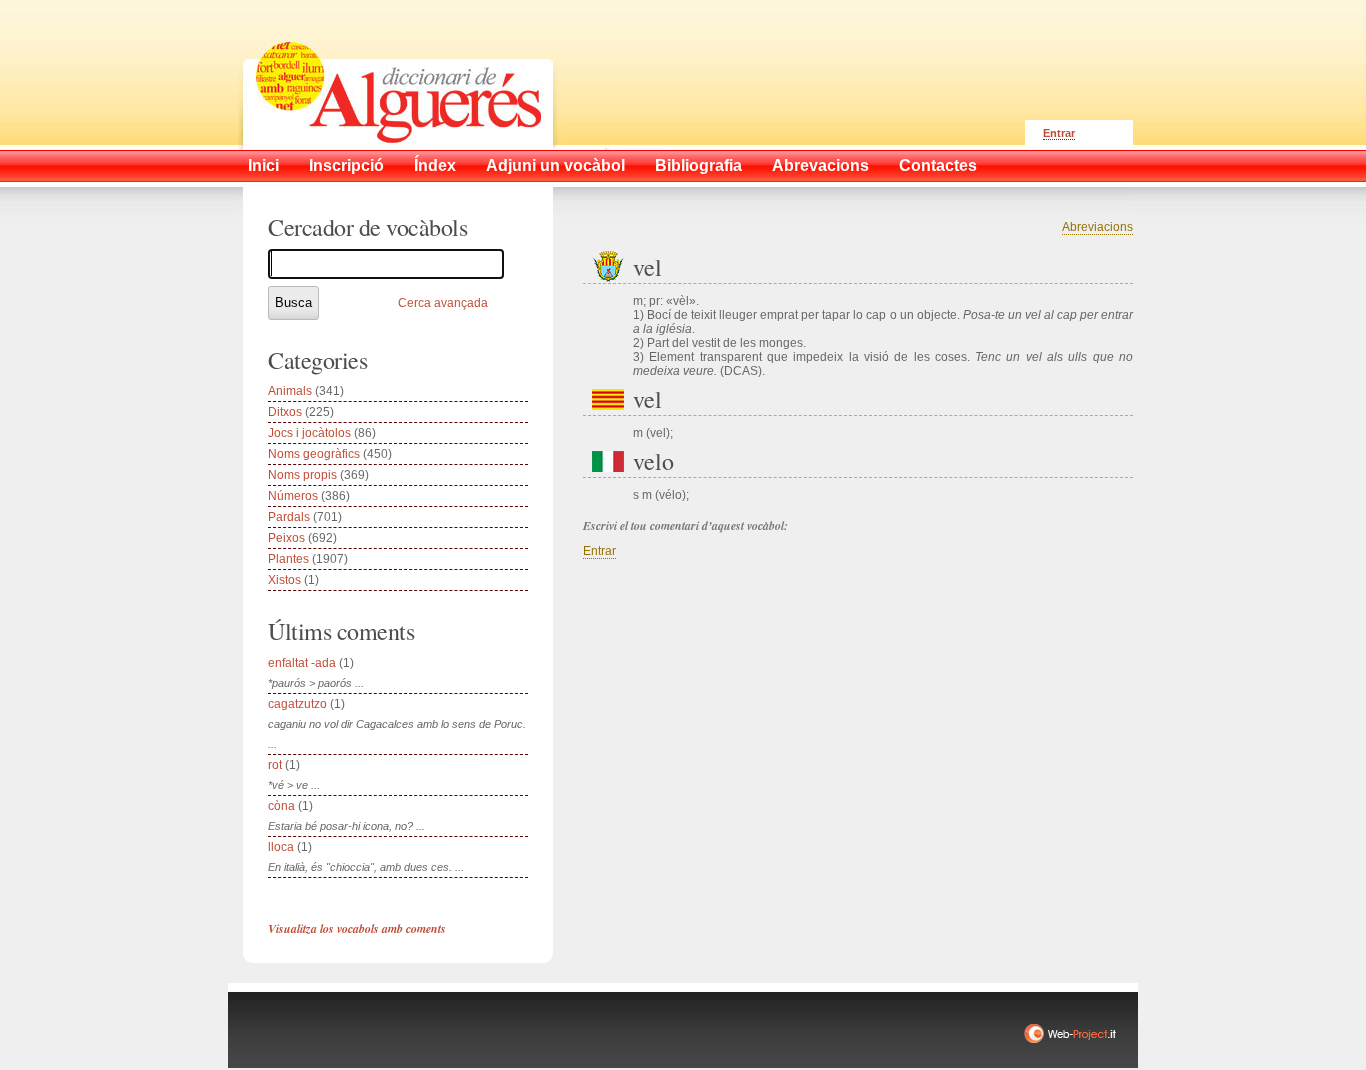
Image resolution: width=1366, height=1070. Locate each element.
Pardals (289, 517)
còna (281, 806)
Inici (263, 165)
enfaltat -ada (302, 663)
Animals (290, 391)
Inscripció (346, 165)
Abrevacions (820, 165)
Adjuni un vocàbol (555, 165)
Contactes (938, 165)
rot (275, 765)
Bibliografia (698, 165)
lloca (281, 847)
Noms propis (302, 475)
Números (293, 496)
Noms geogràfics (314, 454)
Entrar (1059, 133)
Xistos (284, 580)
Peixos (286, 538)
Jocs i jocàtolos (309, 433)
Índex (435, 165)
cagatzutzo (297, 704)
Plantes (288, 559)
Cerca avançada (443, 303)
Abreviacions (1097, 227)
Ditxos (285, 412)
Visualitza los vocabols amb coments (357, 928)
